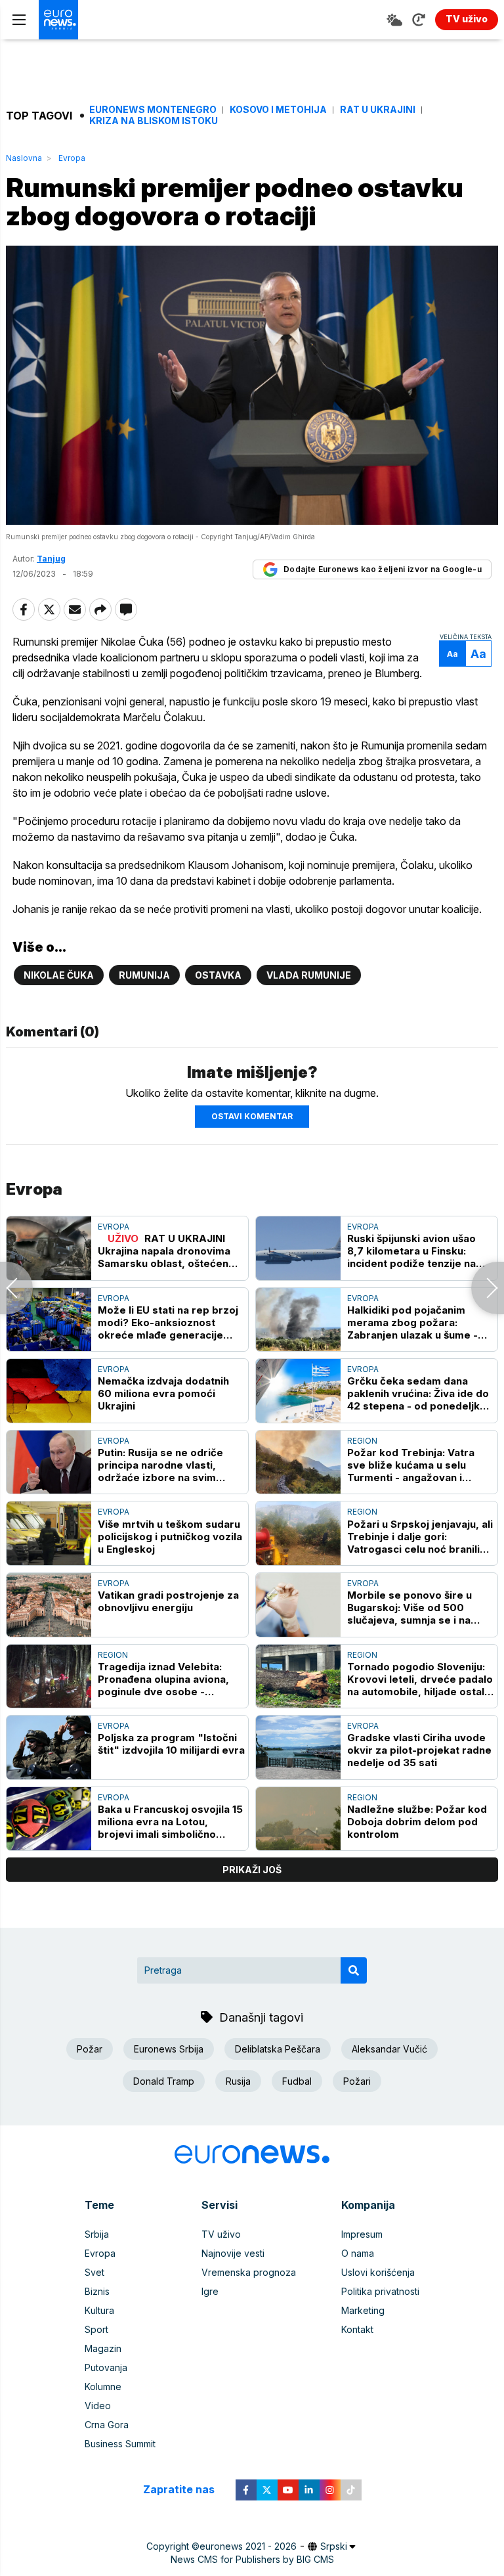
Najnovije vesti (233, 2253)
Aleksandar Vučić (389, 2049)
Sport (96, 2329)
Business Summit (120, 2444)
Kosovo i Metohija (278, 110)
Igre (210, 2291)
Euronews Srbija (169, 2049)
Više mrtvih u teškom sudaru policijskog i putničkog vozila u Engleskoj (170, 1537)
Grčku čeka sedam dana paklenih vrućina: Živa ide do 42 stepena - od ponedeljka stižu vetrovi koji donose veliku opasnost (418, 1393)
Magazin (103, 2348)
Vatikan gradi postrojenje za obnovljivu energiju (168, 1601)
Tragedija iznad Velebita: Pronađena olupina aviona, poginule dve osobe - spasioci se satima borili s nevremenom (163, 1679)
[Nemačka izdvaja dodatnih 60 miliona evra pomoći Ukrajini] (49, 1391)
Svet (94, 2272)
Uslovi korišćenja (378, 2272)
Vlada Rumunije (309, 975)
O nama (358, 2253)
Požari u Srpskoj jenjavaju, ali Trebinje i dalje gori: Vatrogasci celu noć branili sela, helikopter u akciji (420, 1537)
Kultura (99, 2310)
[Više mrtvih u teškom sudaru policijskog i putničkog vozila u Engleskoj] (49, 1533)
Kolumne (103, 2387)
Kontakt (357, 2329)
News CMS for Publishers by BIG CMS (252, 2559)
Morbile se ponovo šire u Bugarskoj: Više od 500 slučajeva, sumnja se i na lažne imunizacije (409, 1608)
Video (98, 2406)
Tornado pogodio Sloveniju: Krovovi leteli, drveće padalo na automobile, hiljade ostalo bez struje (420, 1679)
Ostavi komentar (252, 1116)
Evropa (72, 158)
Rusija (238, 2081)
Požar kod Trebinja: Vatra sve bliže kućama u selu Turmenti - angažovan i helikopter (411, 1465)
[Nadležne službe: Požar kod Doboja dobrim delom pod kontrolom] (298, 1819)
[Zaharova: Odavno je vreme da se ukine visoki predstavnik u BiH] (488, 1288)
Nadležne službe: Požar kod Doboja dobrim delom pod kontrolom (417, 1822)
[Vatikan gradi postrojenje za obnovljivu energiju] (49, 1605)
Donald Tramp (164, 2081)
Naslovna (24, 158)
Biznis (97, 2291)
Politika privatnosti (380, 2291)
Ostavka (218, 975)
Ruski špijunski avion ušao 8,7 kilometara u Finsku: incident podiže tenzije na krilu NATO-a (411, 1251)
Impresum (362, 2234)
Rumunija (144, 975)
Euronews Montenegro (153, 110)
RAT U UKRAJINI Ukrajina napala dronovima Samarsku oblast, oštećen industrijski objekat (164, 1251)
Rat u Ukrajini (378, 110)
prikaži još (252, 1870)
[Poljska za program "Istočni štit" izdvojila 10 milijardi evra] (49, 1747)
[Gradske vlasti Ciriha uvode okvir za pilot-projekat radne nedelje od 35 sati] (298, 1747)
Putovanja (106, 2367)
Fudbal (297, 2081)
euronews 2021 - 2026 (248, 2546)
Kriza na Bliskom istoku (154, 121)
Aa (452, 654)
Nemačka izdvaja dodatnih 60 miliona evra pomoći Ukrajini (163, 1393)
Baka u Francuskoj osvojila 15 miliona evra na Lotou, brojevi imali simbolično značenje (170, 1822)
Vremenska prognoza (249, 2272)
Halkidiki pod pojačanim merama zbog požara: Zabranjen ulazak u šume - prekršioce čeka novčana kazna (412, 1322)
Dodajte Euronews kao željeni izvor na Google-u (383, 569)
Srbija (97, 2234)
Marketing (363, 2310)
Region (362, 1441)
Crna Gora (107, 2425)
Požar (90, 2049)
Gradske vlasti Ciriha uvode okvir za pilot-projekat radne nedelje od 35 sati (419, 1750)
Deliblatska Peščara (278, 2049)
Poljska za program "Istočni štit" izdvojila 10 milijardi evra (171, 1744)
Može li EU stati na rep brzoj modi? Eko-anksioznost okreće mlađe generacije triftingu (168, 1322)
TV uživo (221, 2234)
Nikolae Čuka (59, 975)
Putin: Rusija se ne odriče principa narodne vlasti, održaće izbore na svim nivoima (160, 1465)
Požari (357, 2081)
